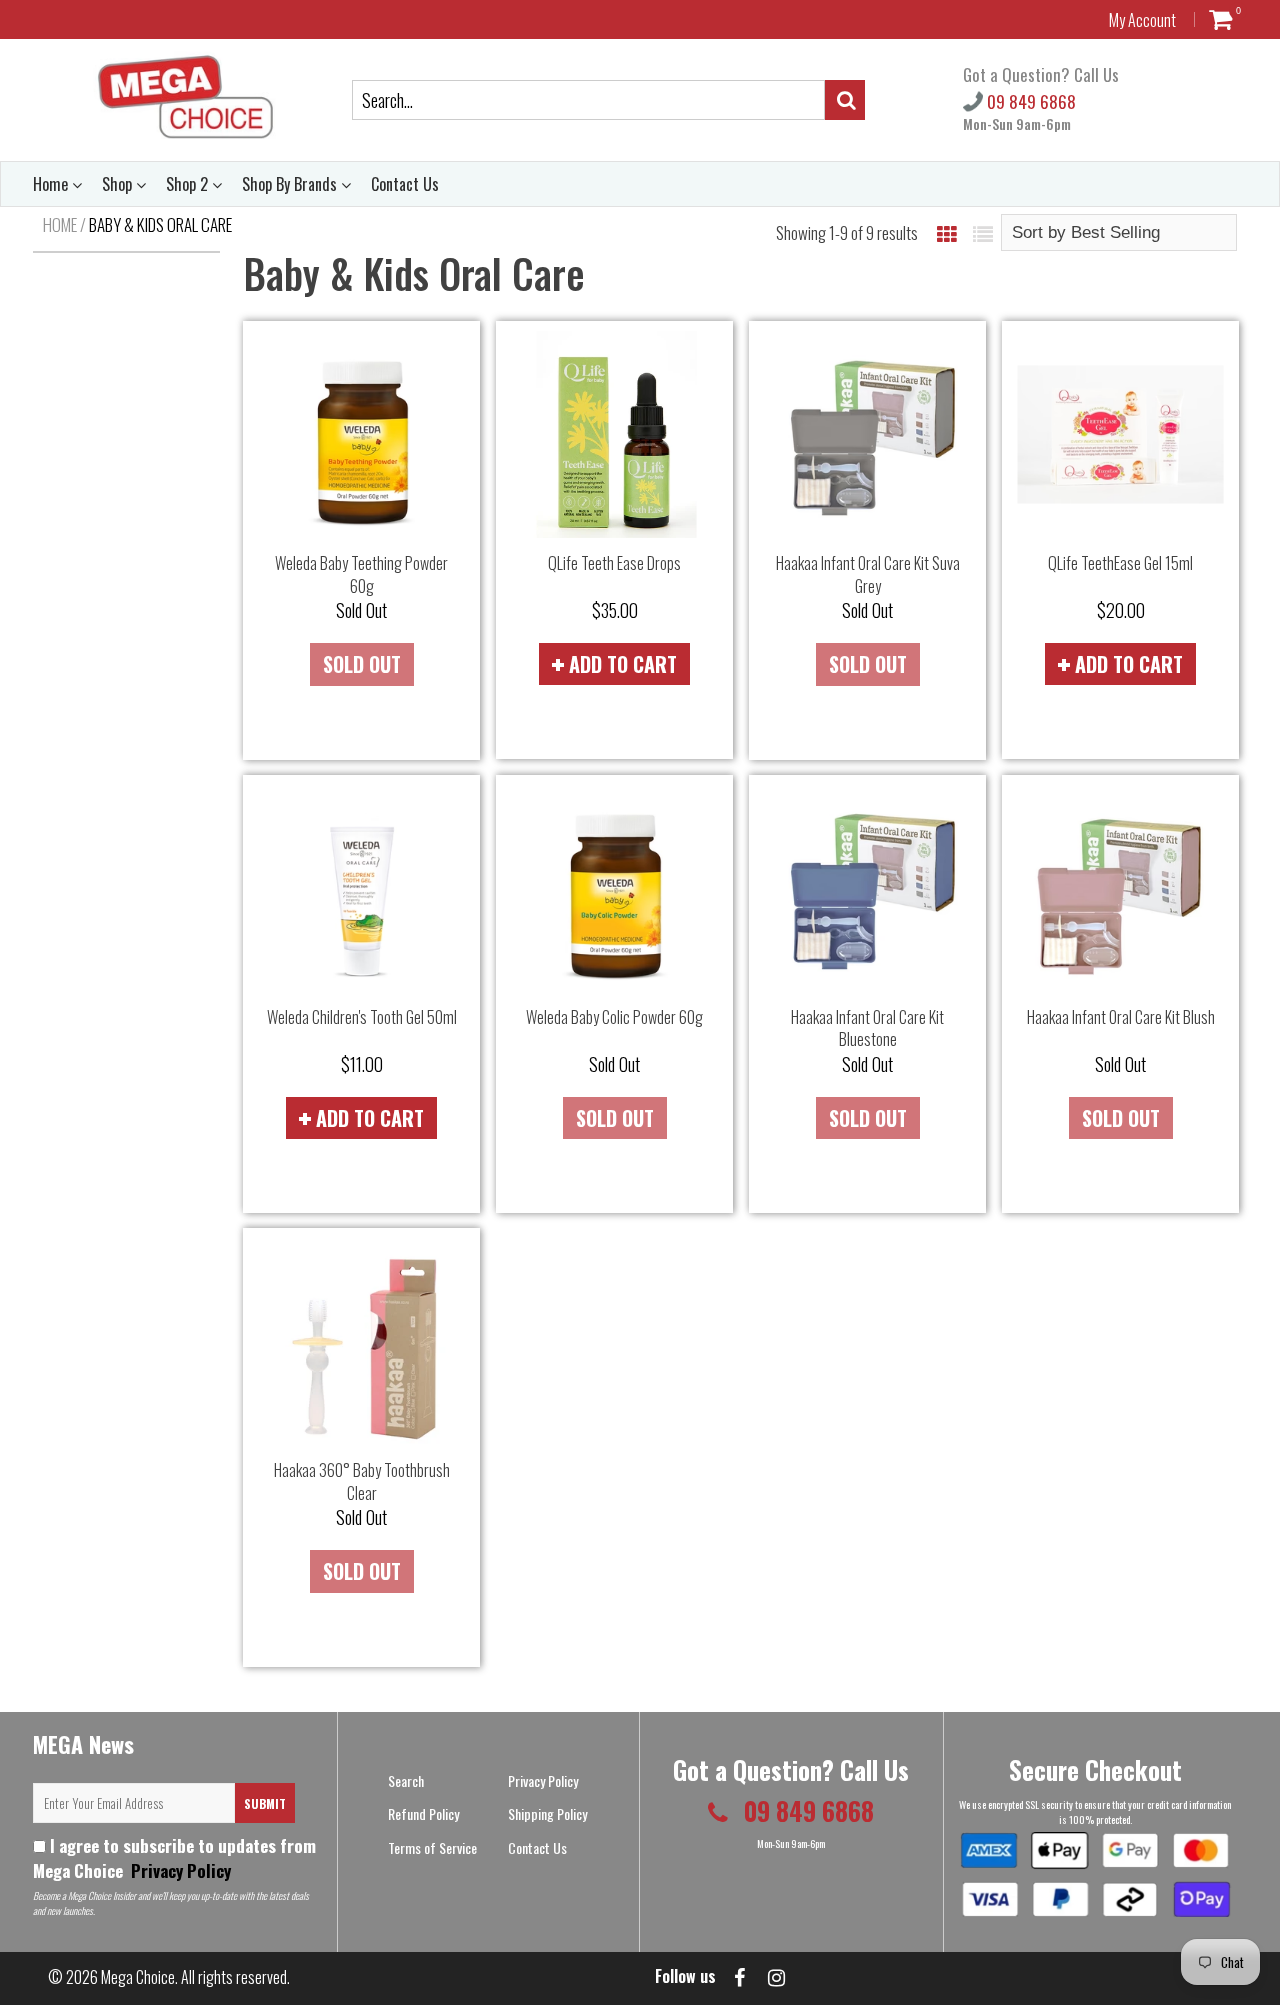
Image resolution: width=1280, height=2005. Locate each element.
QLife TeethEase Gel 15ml (1120, 563)
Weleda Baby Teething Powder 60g (361, 574)
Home (52, 184)
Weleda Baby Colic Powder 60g (614, 1017)
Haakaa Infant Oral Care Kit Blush (1121, 1017)
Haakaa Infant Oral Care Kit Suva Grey (868, 574)
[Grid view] (947, 233)
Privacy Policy (179, 1870)
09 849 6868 (1029, 101)
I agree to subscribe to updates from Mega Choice (174, 1858)
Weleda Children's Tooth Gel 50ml (362, 1017)
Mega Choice (138, 1977)
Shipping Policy (547, 1813)
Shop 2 (189, 184)
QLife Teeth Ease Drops (614, 563)
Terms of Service (432, 1847)
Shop (119, 184)
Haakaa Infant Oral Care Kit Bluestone (867, 1028)
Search (406, 1780)
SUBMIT (265, 1803)
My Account (1142, 20)
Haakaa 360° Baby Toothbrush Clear (362, 1481)
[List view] (983, 233)
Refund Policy (423, 1813)
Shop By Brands (291, 184)
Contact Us (405, 184)
